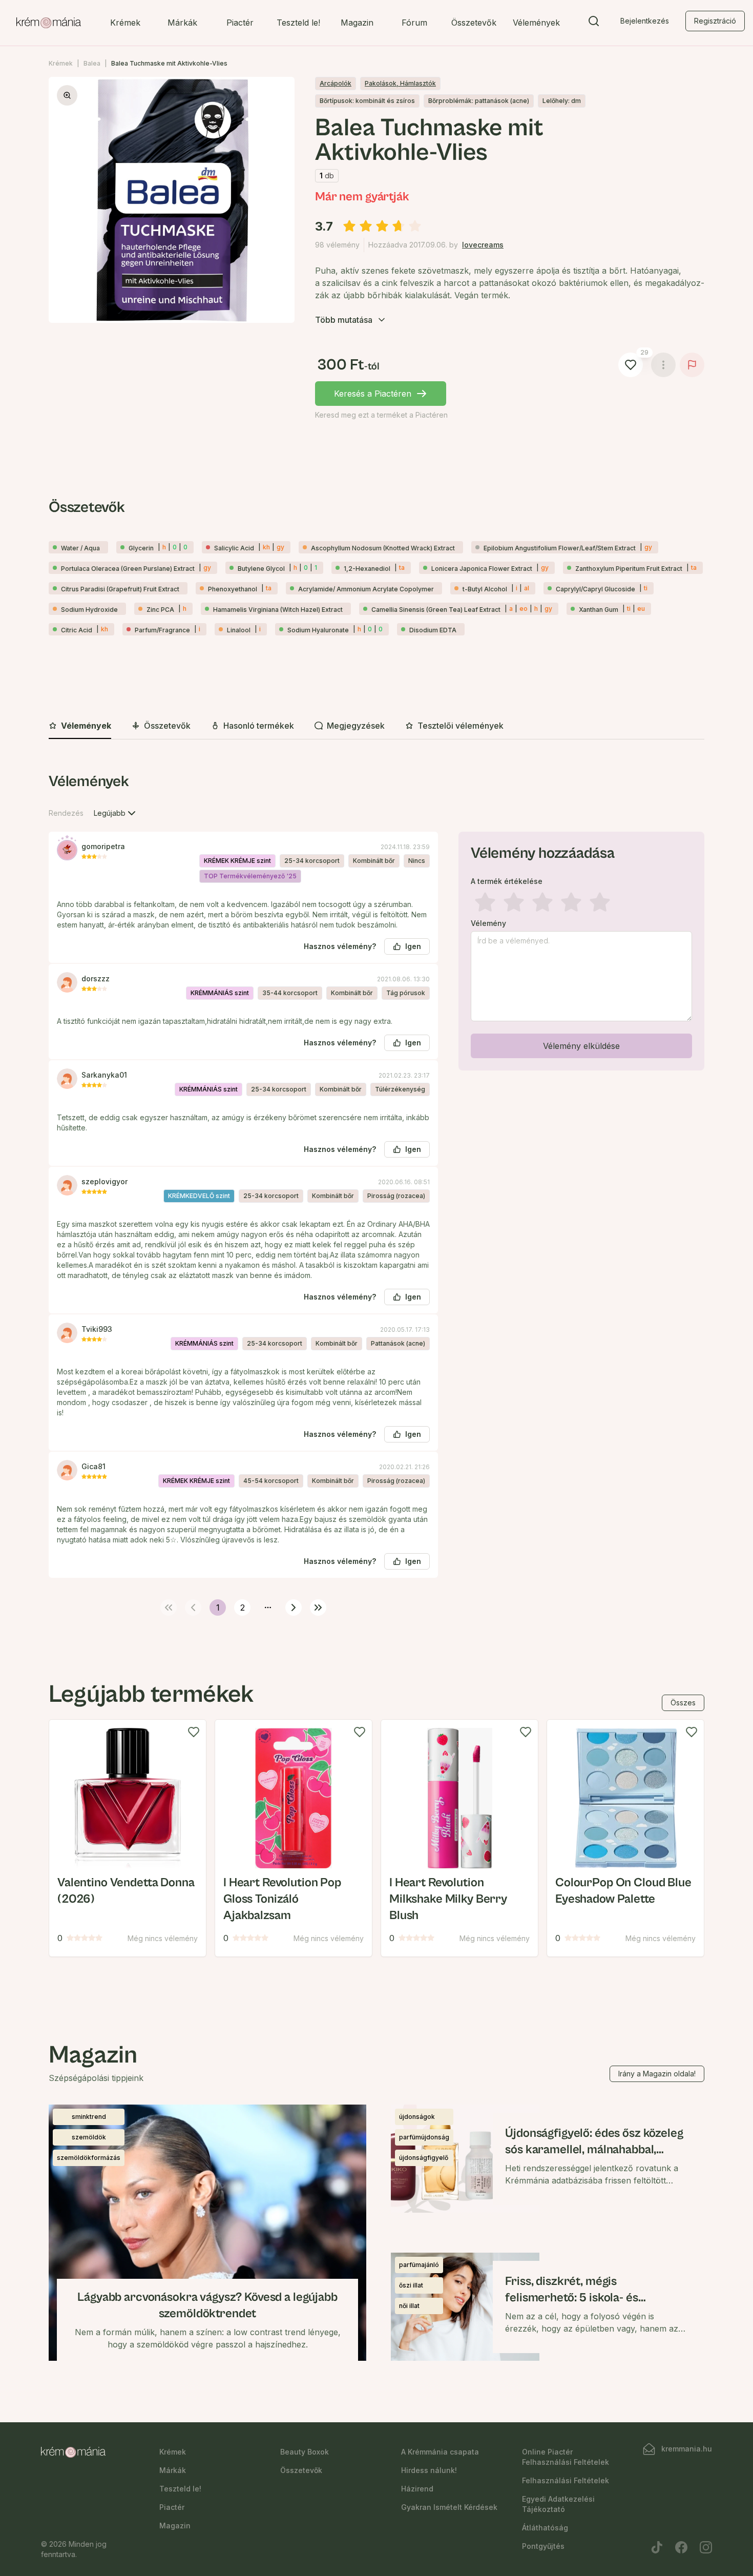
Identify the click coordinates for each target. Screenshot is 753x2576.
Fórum (414, 23)
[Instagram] (706, 2547)
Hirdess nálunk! (429, 2470)
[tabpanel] (376, 1192)
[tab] (80, 726)
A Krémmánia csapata (440, 2452)
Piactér (240, 23)
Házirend (417, 2489)
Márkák (182, 23)
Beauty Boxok (305, 2452)
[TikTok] (657, 2547)
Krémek (125, 23)
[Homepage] (49, 23)
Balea (92, 63)
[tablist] (376, 726)
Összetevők (474, 23)
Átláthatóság (545, 2528)
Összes (683, 1703)
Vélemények (536, 23)
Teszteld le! (298, 23)
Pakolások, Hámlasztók (400, 83)
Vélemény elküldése (581, 1046)
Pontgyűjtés (543, 2546)
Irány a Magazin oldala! (657, 2074)
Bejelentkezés (645, 21)
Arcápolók (336, 83)
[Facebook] (681, 2547)
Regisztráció (715, 21)
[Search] (594, 23)
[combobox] (116, 813)
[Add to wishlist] (194, 1732)
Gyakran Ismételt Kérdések (449, 2507)
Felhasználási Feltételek (566, 2480)
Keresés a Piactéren (373, 394)
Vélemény (488, 923)
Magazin (357, 23)
